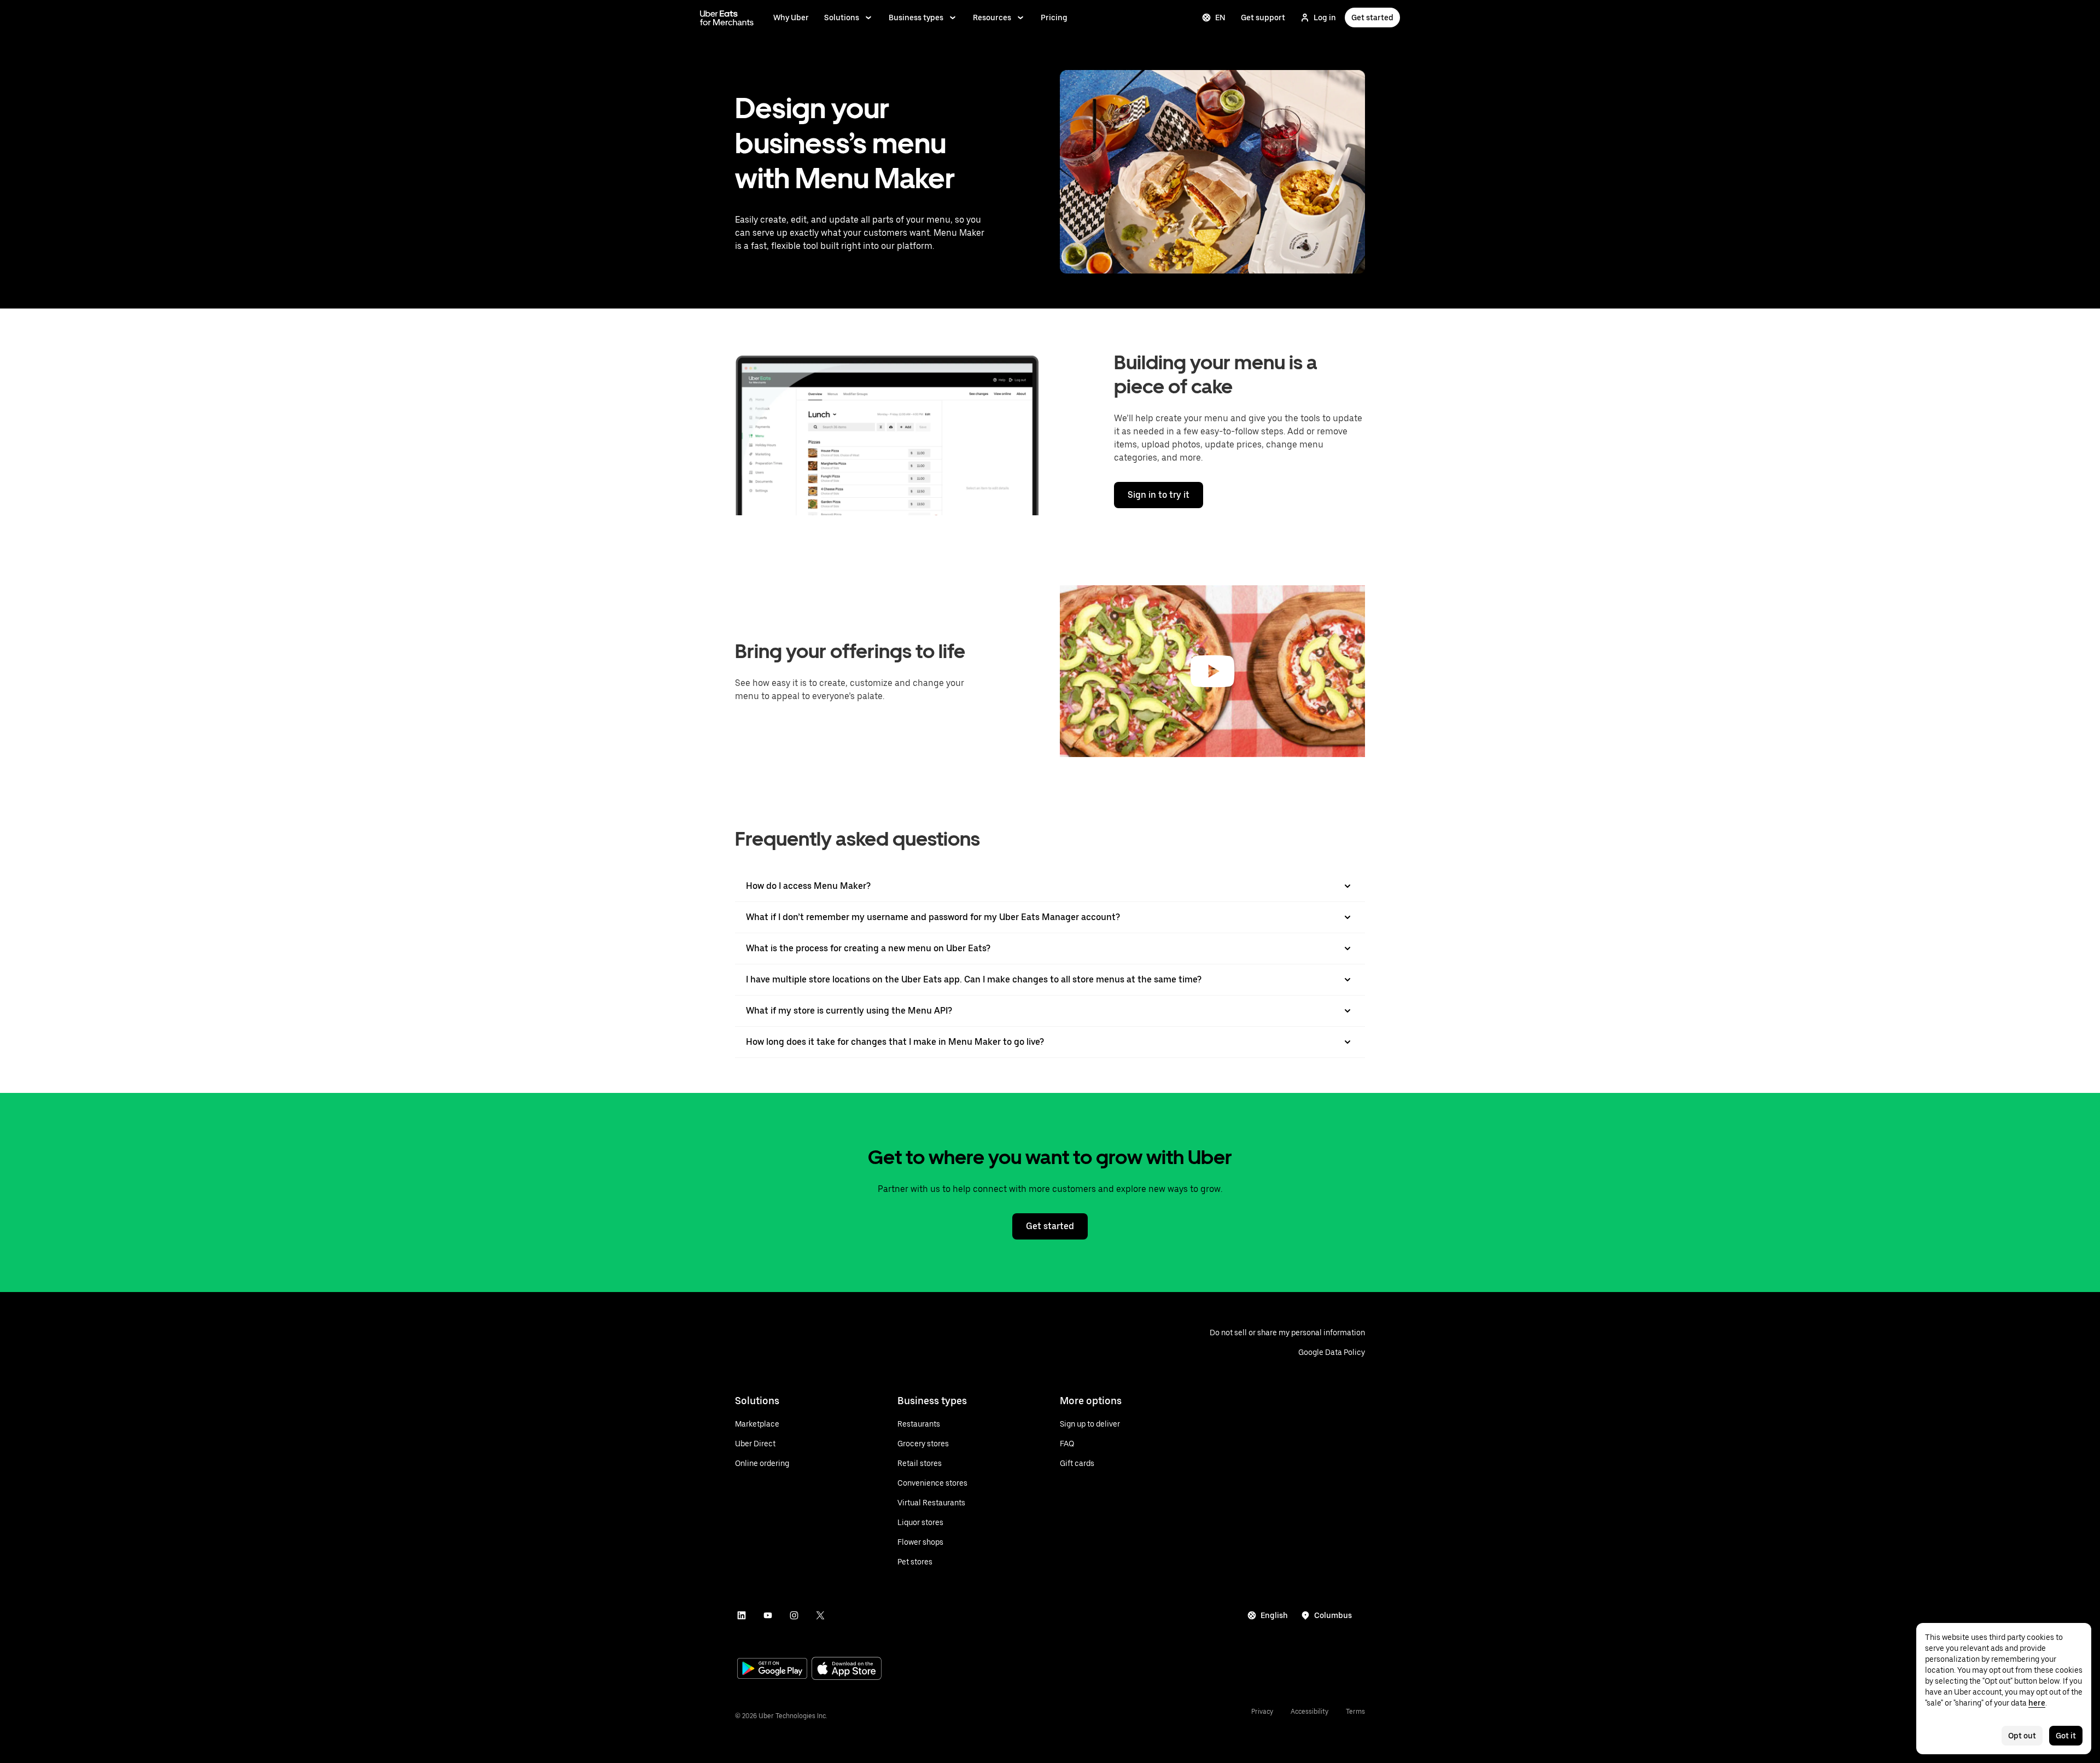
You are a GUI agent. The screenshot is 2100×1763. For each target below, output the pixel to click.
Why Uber (791, 18)
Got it (2066, 1736)
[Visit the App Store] (847, 1670)
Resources (992, 18)
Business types (916, 18)
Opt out (2022, 1736)
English (1274, 1615)
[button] (1212, 671)
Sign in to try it (1159, 495)
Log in (1325, 18)
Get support (1263, 18)
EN (1220, 18)
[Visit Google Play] (772, 1669)
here (2037, 1703)
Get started (1372, 18)
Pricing (1054, 18)
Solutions (842, 18)
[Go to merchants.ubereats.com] (727, 18)
